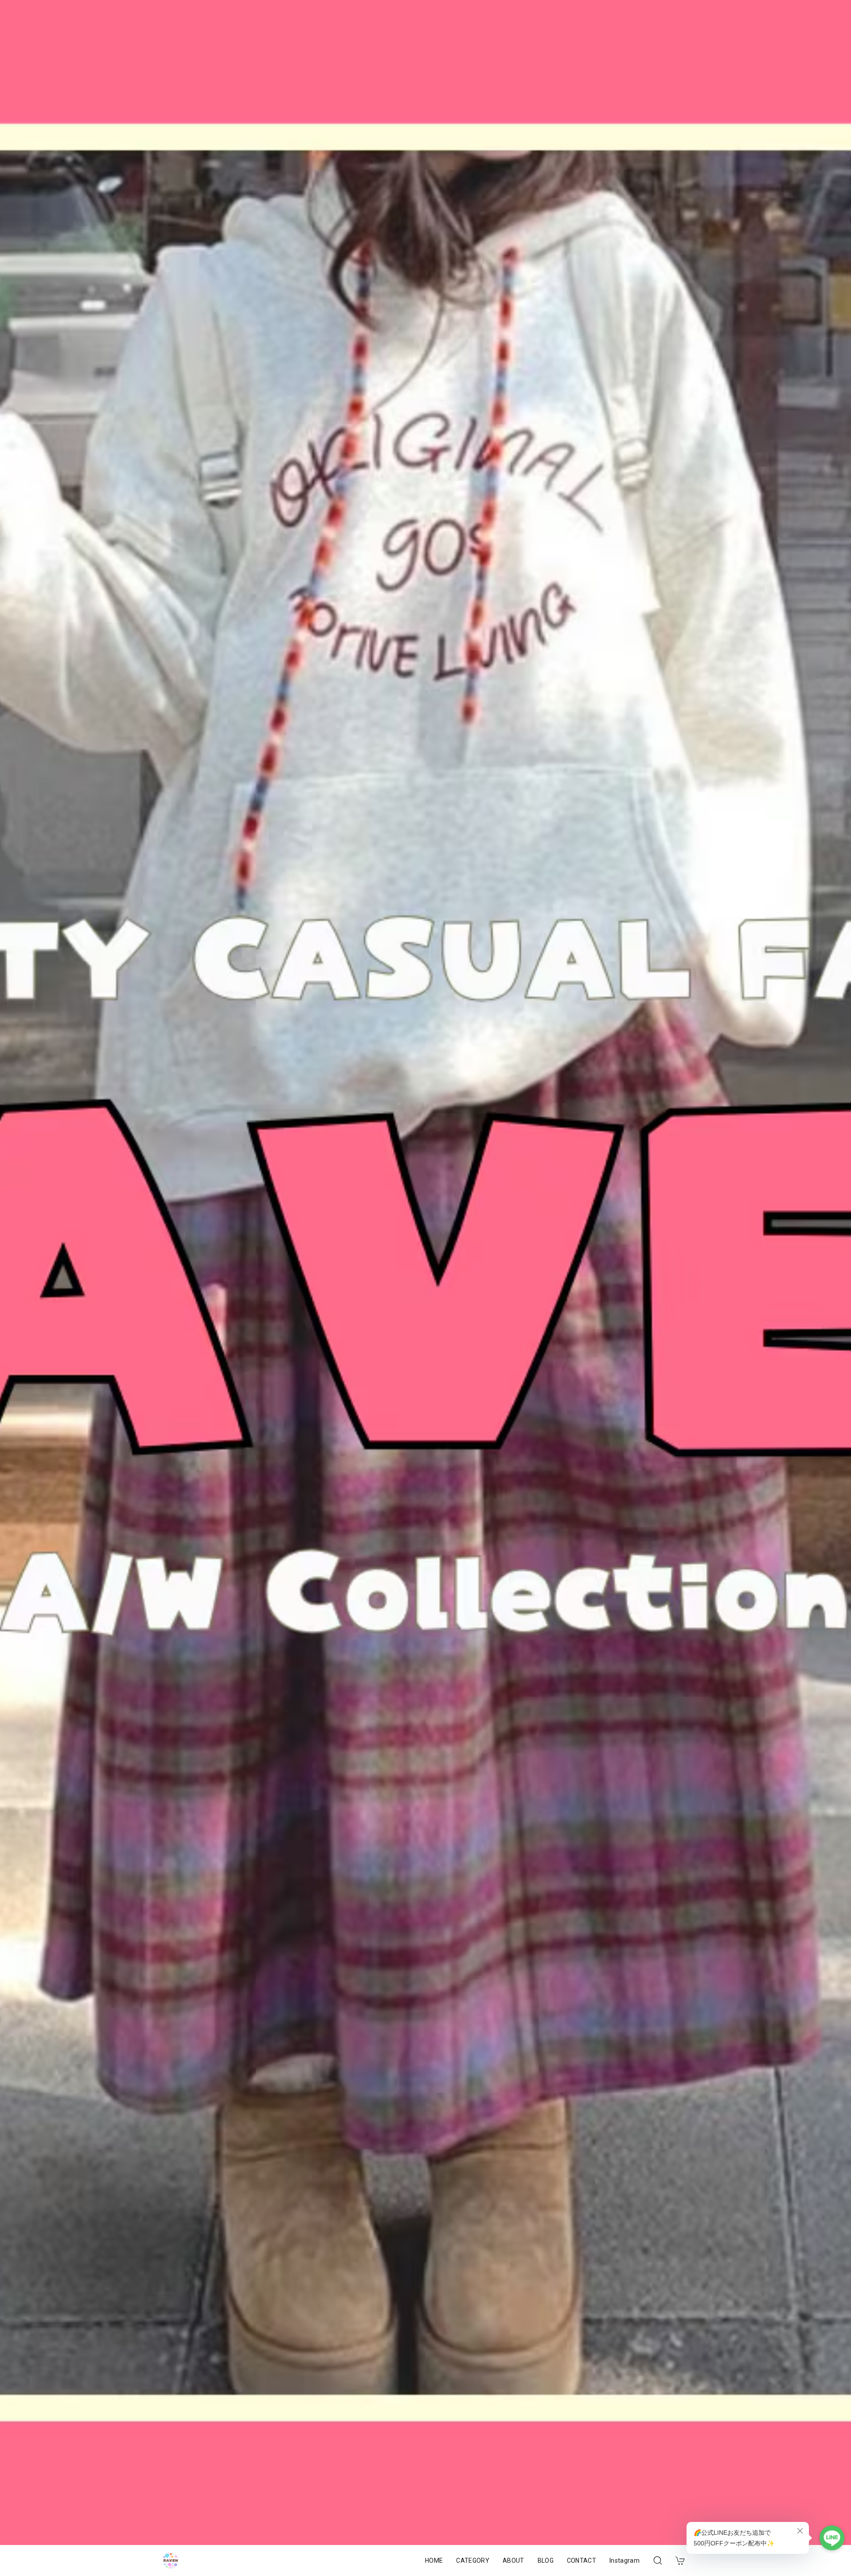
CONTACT (582, 2560)
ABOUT (513, 2560)
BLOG (546, 2560)
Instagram (625, 2560)
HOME (434, 2560)
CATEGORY (473, 2560)
